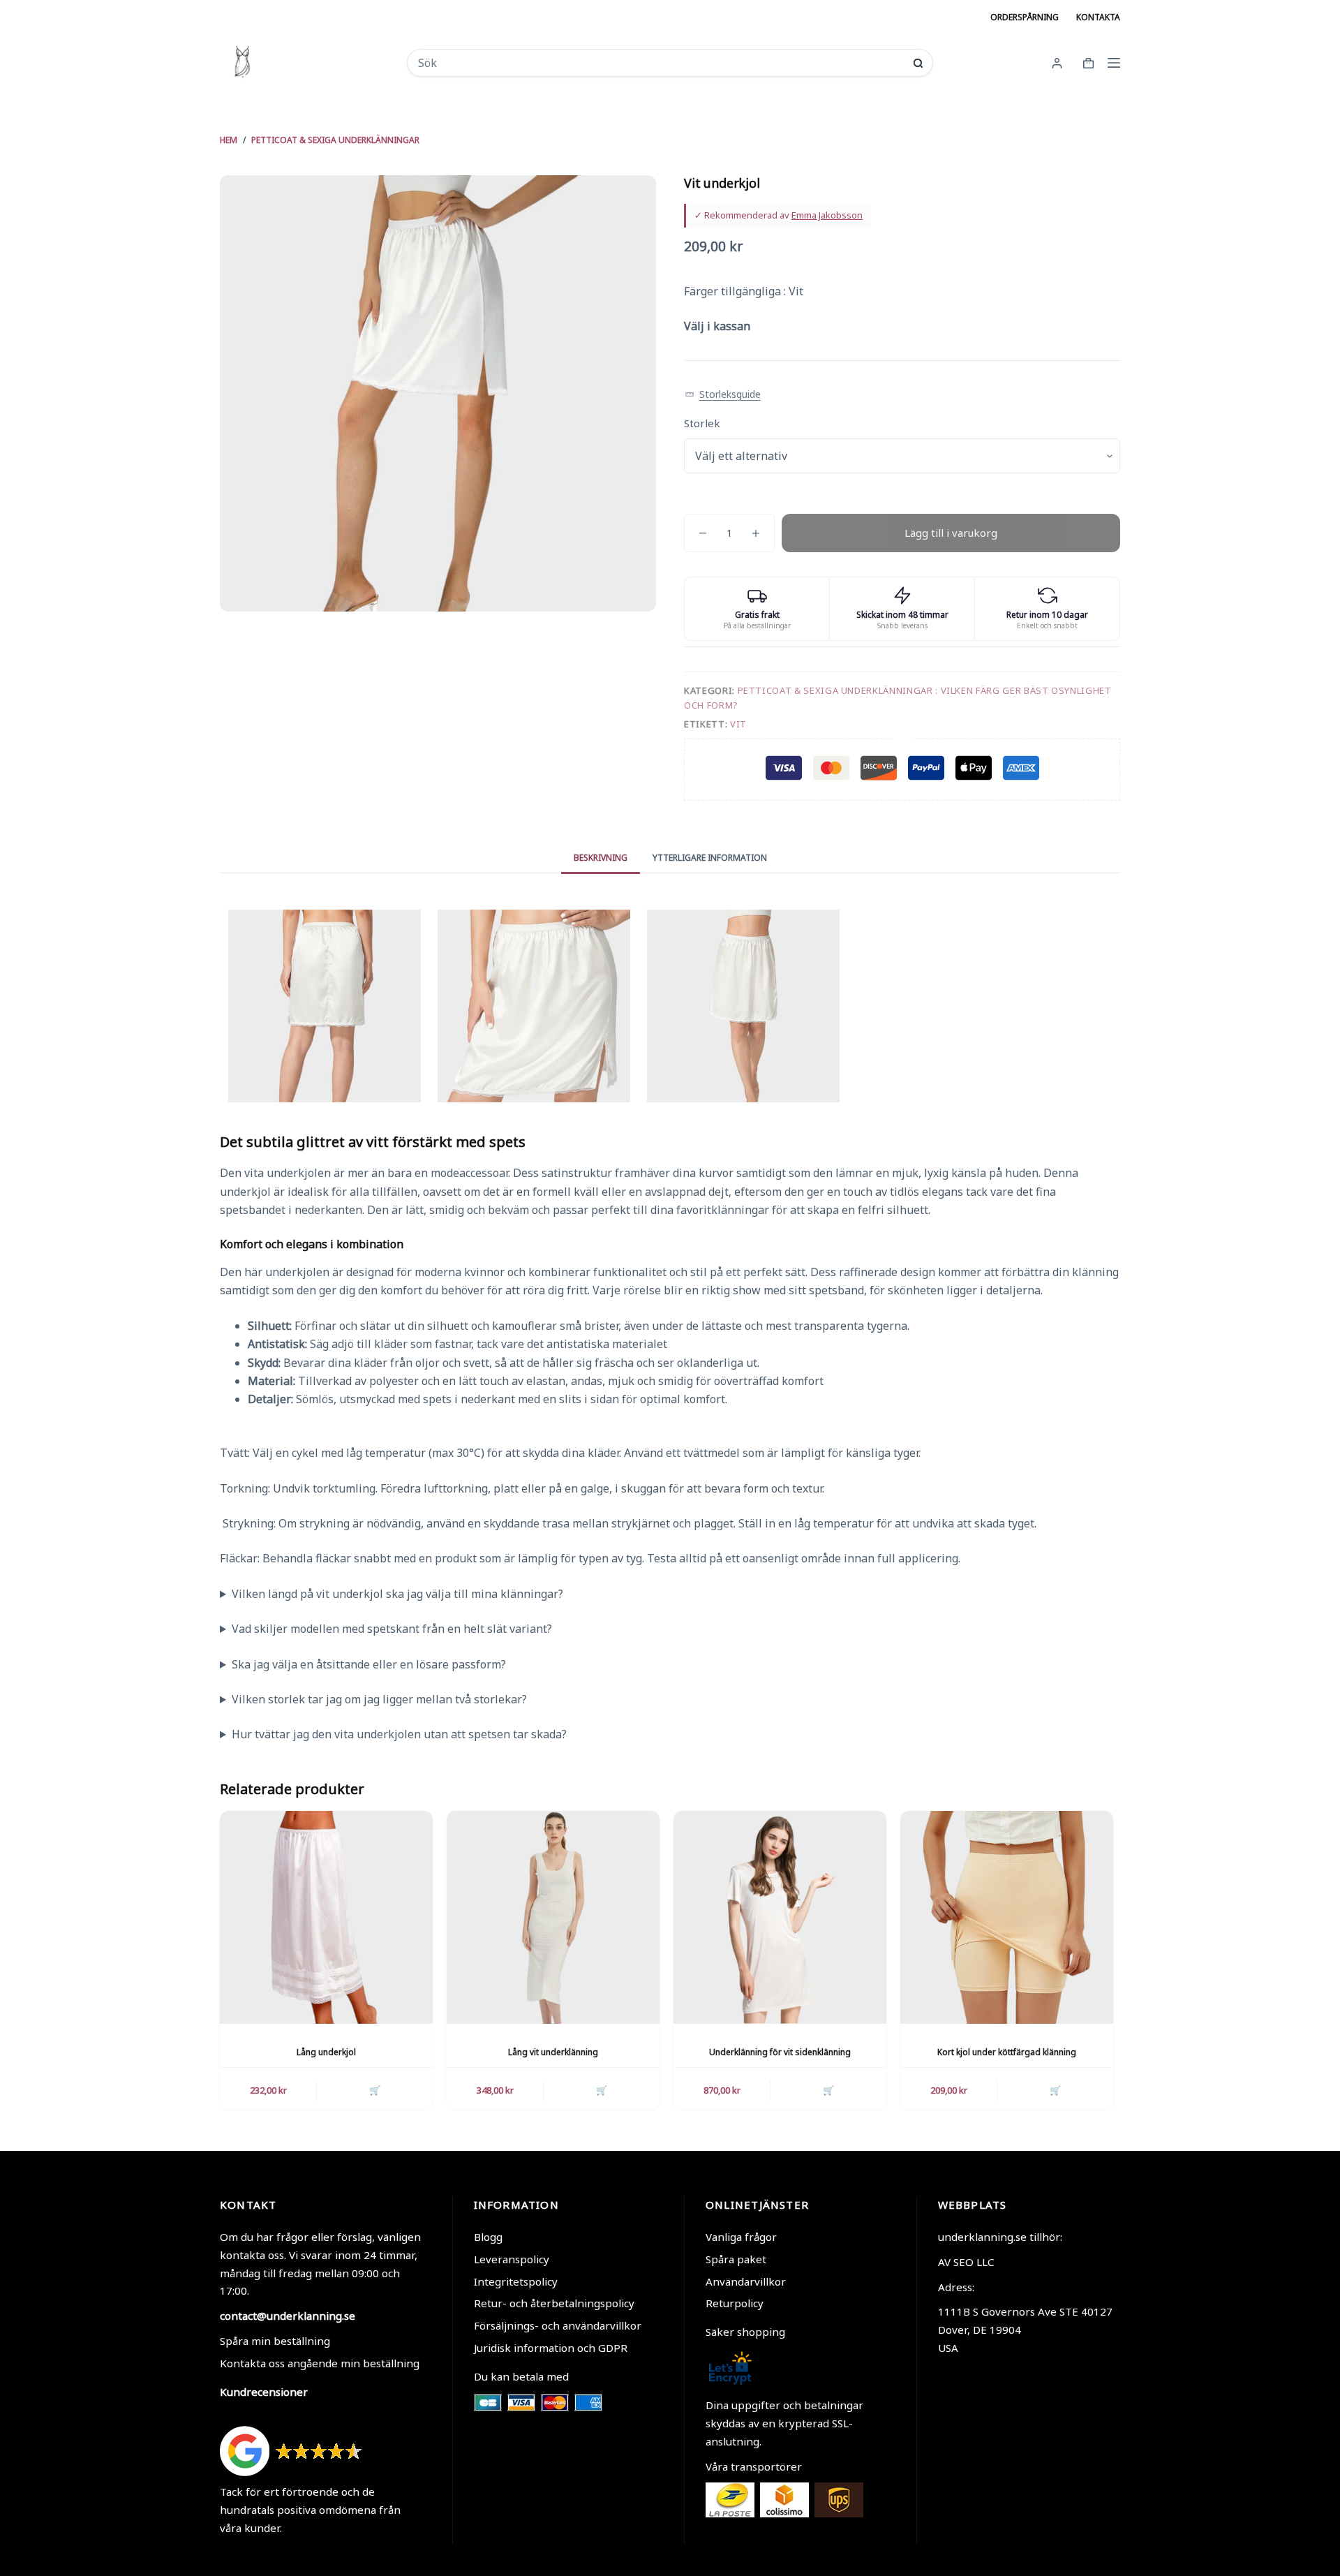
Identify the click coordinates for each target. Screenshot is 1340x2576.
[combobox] (661, 63)
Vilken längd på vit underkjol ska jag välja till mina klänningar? (397, 1594)
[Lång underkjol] (326, 1917)
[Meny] (1114, 63)
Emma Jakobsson (827, 215)
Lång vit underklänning (553, 2052)
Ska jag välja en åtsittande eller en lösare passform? (369, 1664)
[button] (723, 395)
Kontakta (1098, 17)
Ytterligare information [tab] (710, 858)
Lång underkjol (326, 2052)
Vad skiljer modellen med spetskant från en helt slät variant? (392, 1629)
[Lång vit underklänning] (553, 1917)
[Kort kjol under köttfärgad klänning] (1007, 1917)
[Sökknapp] (918, 63)
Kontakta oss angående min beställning (320, 2363)
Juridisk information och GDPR (551, 2348)
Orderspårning (1025, 17)
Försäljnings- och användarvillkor (558, 2325)
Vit (738, 724)
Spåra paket (736, 2259)
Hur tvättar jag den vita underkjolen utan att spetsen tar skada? (399, 1734)
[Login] (1057, 63)
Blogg (488, 2237)
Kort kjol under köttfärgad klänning (1007, 2052)
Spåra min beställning (275, 2341)
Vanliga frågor (741, 2237)
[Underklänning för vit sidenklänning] (780, 1917)
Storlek (702, 423)
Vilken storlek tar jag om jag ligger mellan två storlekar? (379, 1699)
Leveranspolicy (512, 2259)
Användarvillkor (746, 2281)
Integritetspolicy (516, 2281)
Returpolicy (735, 2303)
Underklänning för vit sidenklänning (780, 2052)
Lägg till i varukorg (951, 533)
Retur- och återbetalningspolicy (554, 2303)
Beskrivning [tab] (601, 858)
